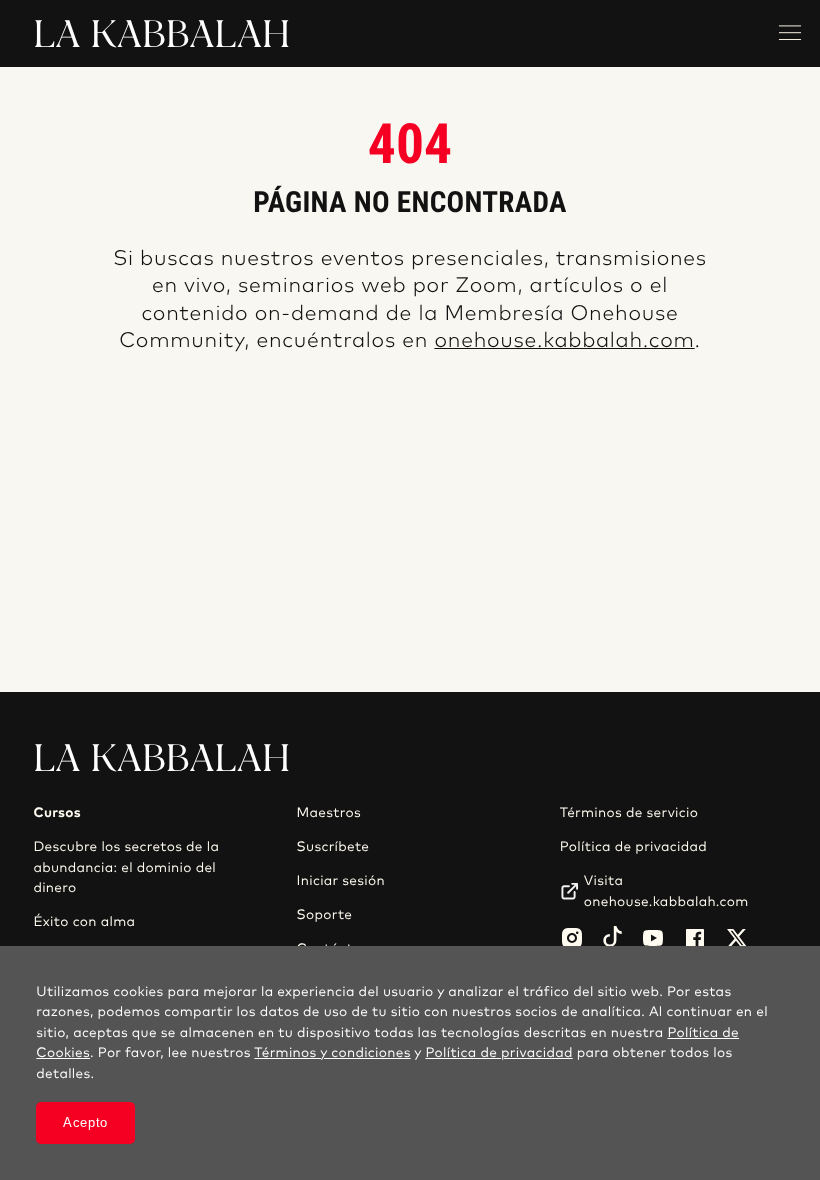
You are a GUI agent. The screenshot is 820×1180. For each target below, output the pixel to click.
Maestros (329, 813)
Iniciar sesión (341, 881)
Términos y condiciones (332, 1053)
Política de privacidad (633, 847)
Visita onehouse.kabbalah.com (666, 891)
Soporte (325, 915)
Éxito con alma (84, 922)
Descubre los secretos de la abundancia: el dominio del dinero (126, 867)
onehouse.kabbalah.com (564, 341)
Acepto (85, 1122)
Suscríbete (333, 847)
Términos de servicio (629, 813)
